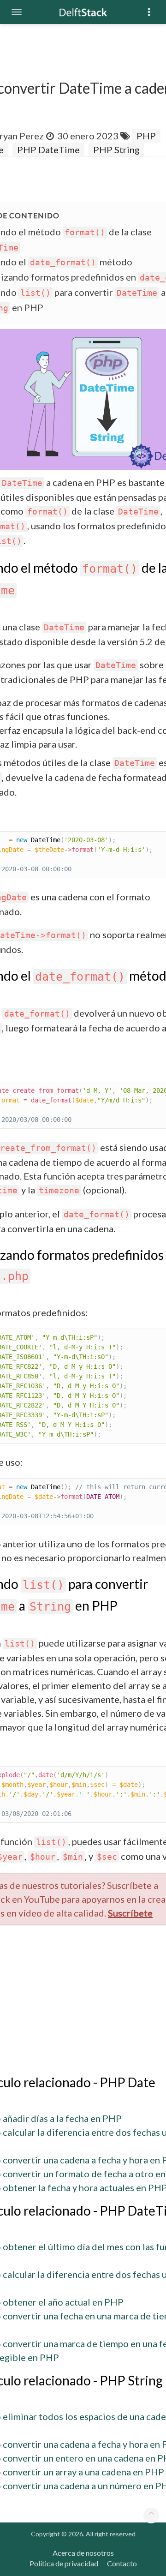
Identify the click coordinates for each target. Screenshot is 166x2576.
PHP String (116, 150)
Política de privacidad (64, 2563)
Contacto (122, 2563)
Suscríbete (130, 1913)
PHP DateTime (48, 150)
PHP (146, 136)
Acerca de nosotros (83, 2553)
